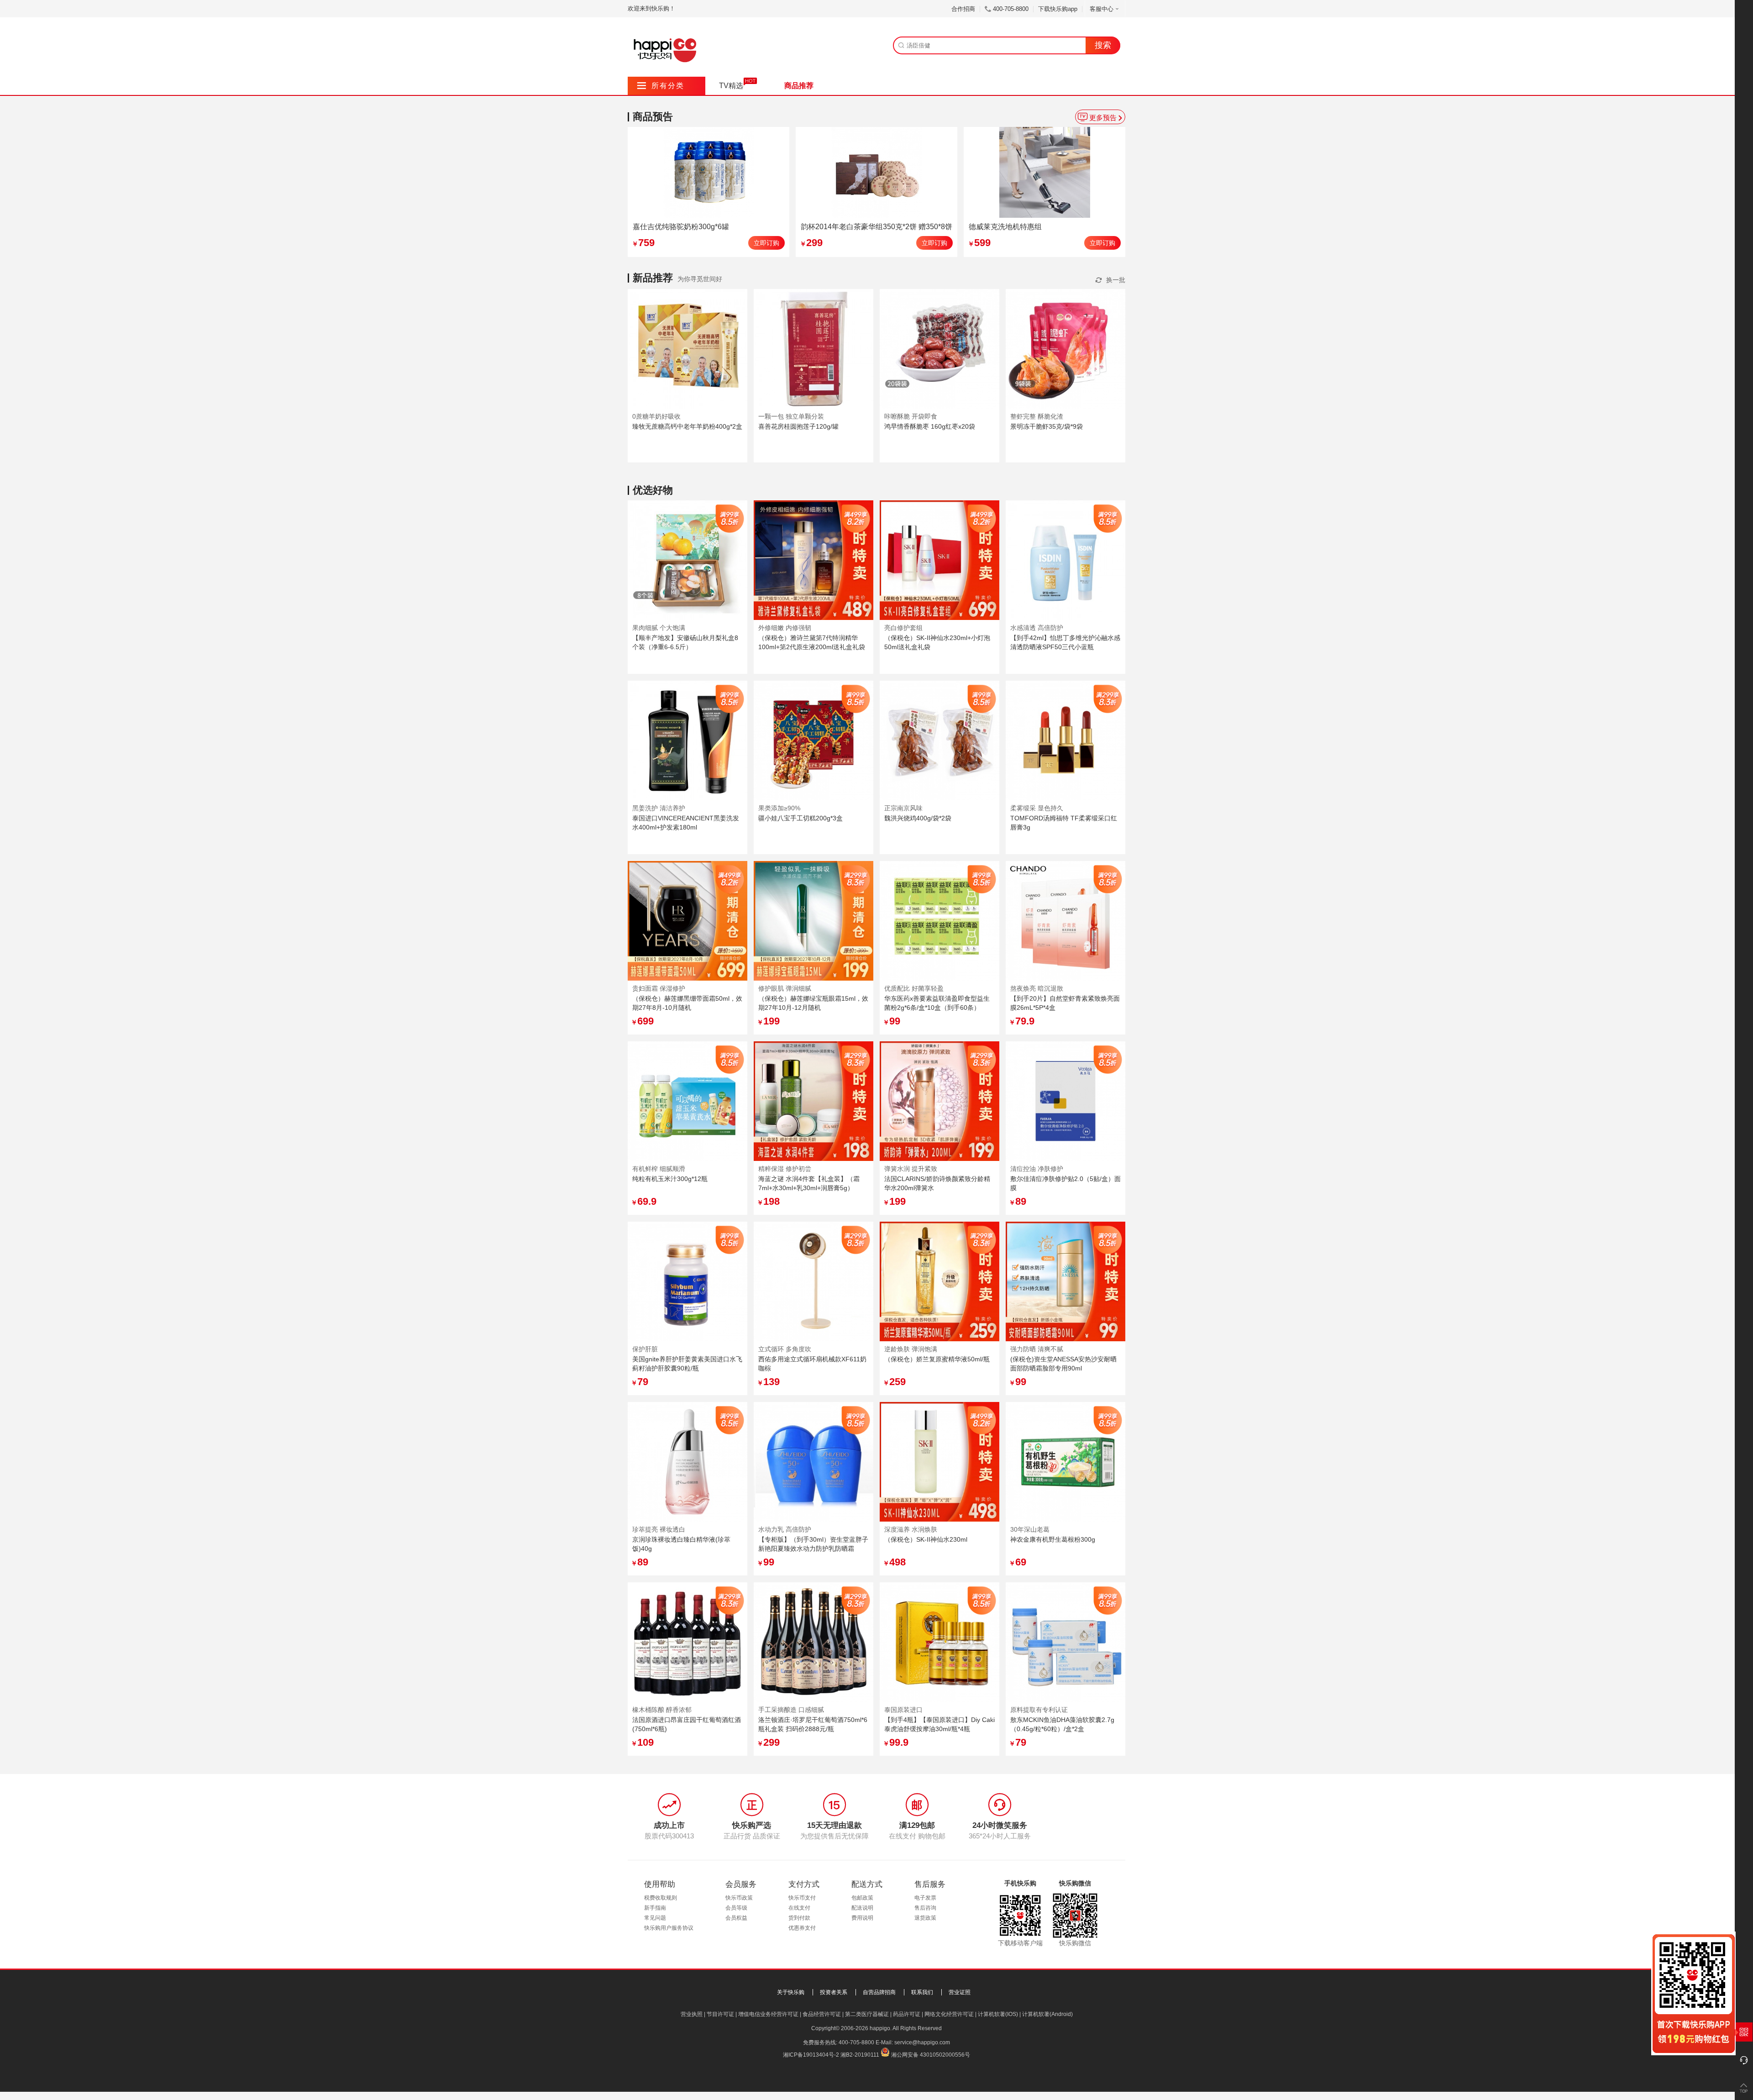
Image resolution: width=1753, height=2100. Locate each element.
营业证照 (960, 1992)
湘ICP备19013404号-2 (811, 2055)
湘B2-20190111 (860, 2055)
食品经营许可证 (822, 2014)
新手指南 (655, 1908)
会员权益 (736, 1918)
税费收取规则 (661, 1898)
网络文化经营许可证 (949, 2014)
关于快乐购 (791, 1992)
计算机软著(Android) (1047, 2014)
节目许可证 (720, 2014)
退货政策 (925, 1918)
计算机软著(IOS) (998, 2014)
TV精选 (731, 86)
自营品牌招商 (879, 1992)
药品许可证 (907, 2014)
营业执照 (692, 2014)
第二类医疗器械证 (867, 2014)
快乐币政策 (739, 1898)
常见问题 (655, 1918)
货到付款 (799, 1918)
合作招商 (963, 9)
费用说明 (862, 1918)
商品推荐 (799, 86)
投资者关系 (834, 1992)
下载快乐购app (1058, 9)
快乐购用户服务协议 (669, 1928)
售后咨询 (925, 1908)
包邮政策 (862, 1898)
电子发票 (925, 1898)
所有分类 (661, 86)
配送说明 (862, 1908)
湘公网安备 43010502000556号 (931, 2055)
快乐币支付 (802, 1898)
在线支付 (799, 1908)
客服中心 (1102, 9)
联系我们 (922, 1992)
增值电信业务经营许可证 (768, 2014)
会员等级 (736, 1908)
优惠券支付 (802, 1928)
